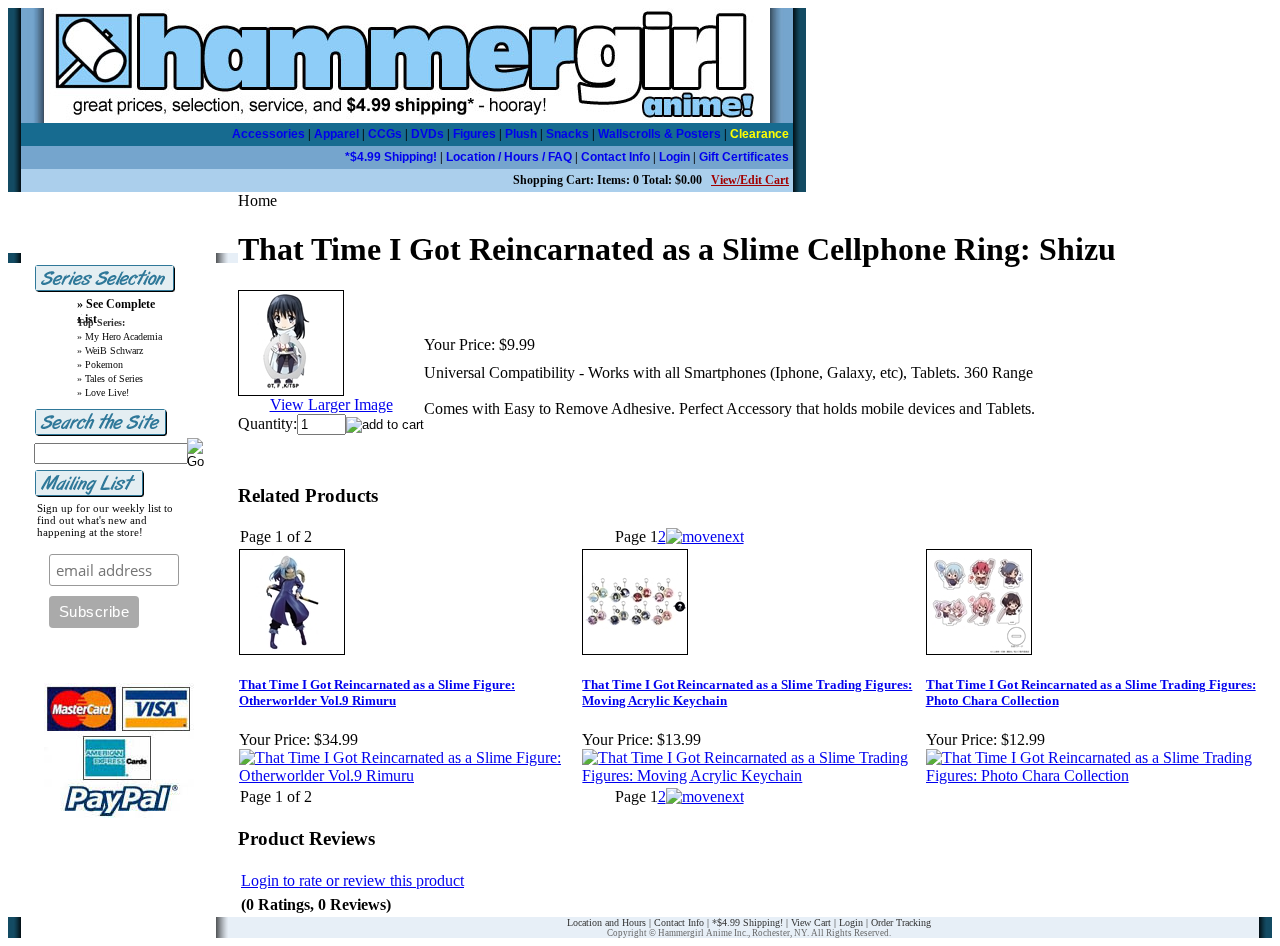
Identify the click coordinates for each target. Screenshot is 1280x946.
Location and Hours (606, 922)
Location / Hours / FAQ (509, 157)
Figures (474, 134)
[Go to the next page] (705, 536)
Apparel (336, 134)
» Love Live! (103, 392)
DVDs (427, 134)
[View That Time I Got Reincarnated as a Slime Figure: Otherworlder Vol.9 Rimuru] (409, 775)
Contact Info (615, 157)
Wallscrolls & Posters (659, 134)
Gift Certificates (744, 157)
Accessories (268, 134)
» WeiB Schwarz (110, 350)
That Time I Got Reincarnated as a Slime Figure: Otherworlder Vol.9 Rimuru (377, 692)
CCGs (385, 134)
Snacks (567, 134)
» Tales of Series (110, 378)
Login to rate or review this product (352, 880)
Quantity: (267, 423)
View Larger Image (331, 404)
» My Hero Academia (119, 336)
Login (674, 157)
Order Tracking (901, 922)
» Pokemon (100, 364)
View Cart (811, 922)
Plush (521, 134)
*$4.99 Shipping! (391, 157)
